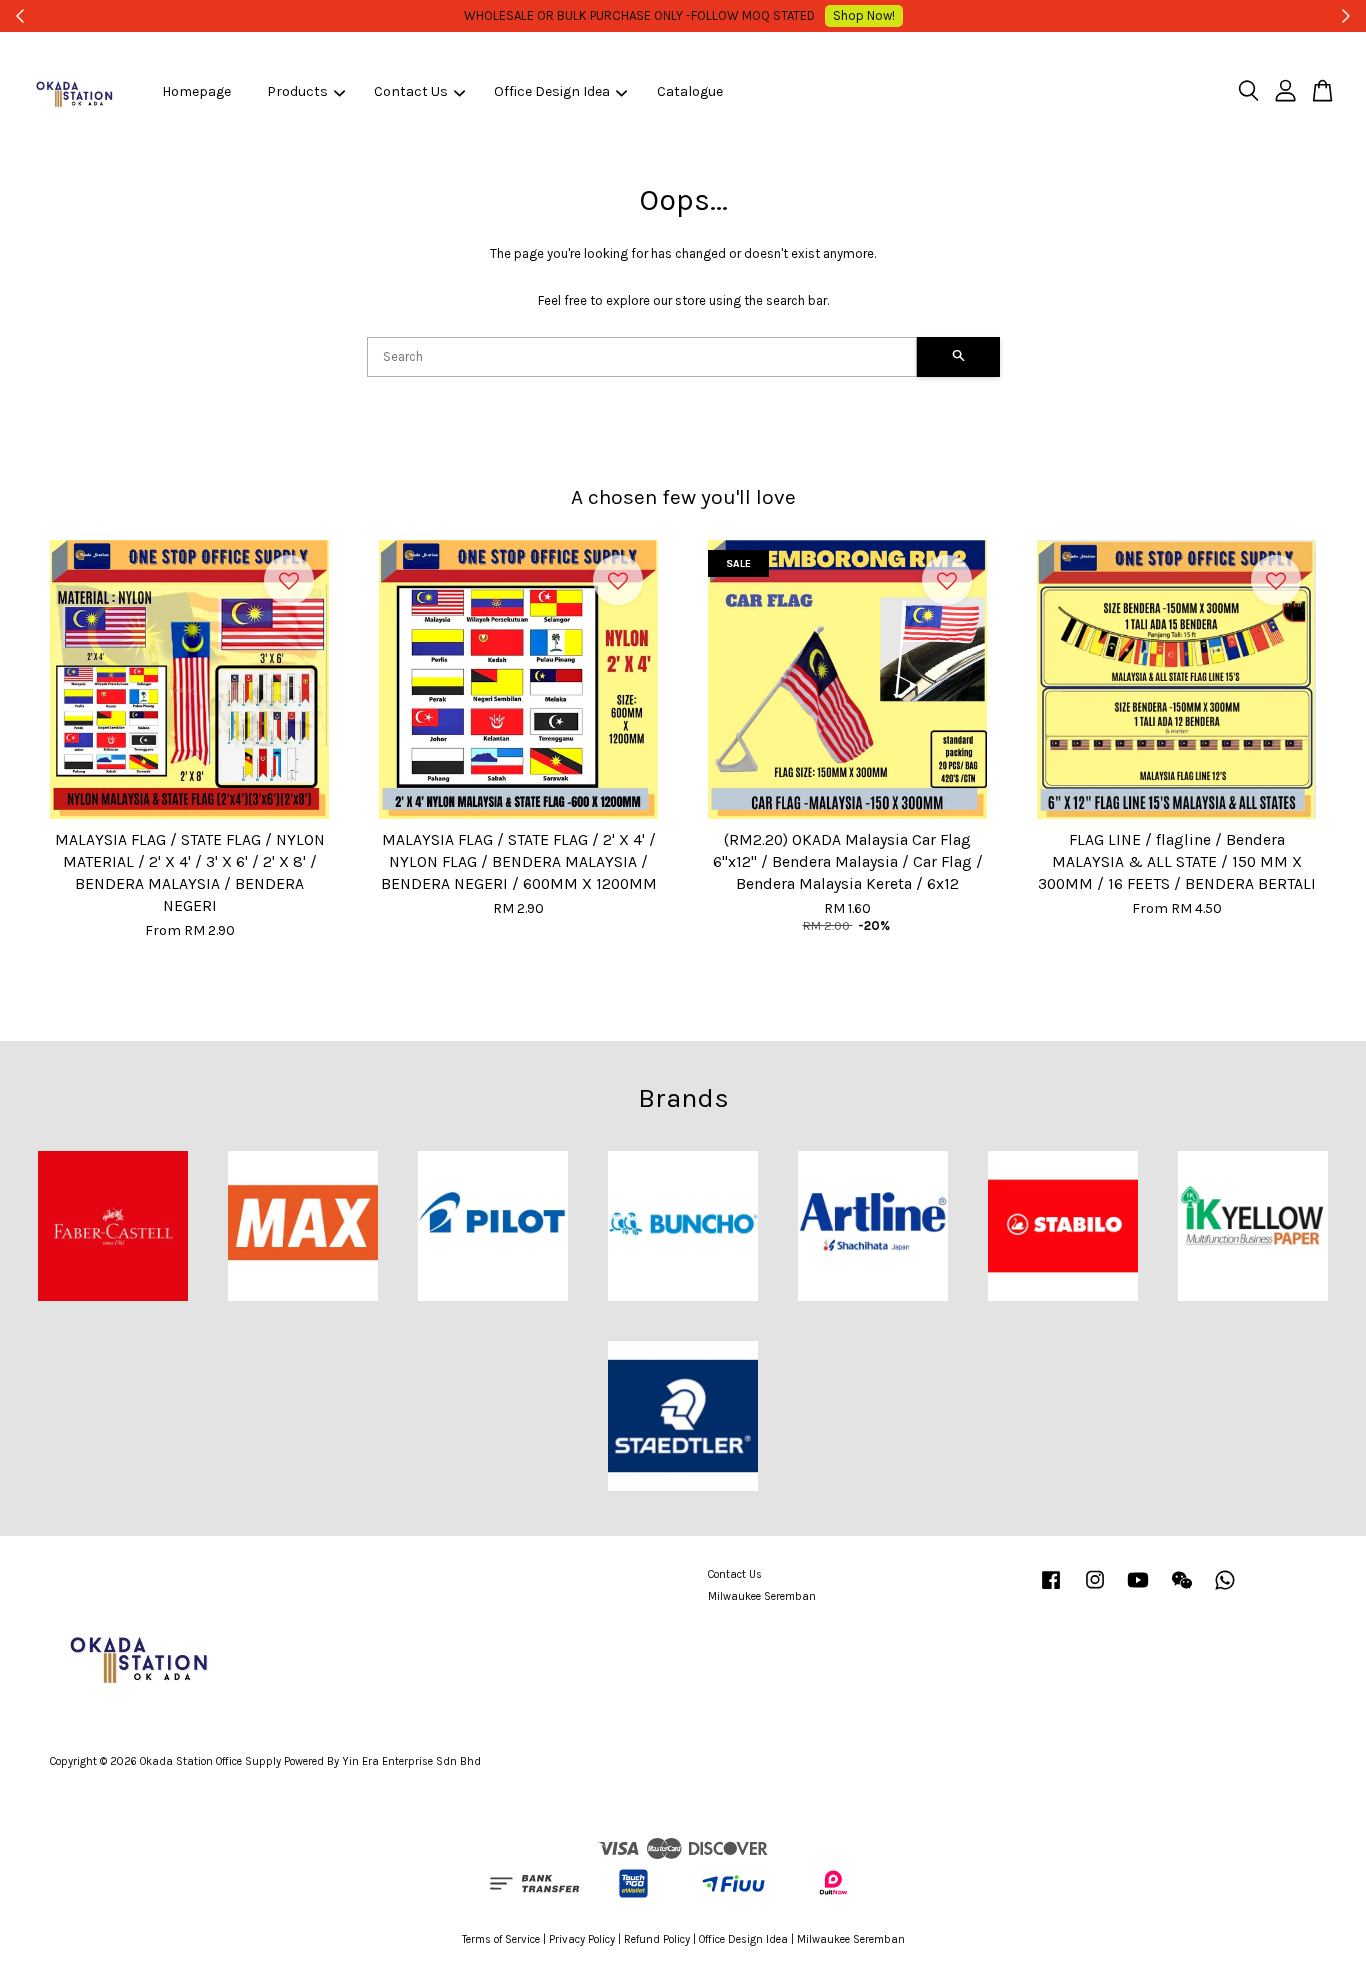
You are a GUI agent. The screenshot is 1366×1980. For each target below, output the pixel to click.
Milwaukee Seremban (762, 1596)
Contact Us (411, 91)
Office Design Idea (552, 91)
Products (297, 91)
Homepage (196, 91)
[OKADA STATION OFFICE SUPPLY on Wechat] (1182, 1590)
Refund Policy (657, 1939)
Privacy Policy (582, 1939)
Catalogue (690, 91)
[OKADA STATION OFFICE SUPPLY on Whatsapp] (1225, 1590)
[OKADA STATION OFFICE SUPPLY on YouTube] (1138, 1590)
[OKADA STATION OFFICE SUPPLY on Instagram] (1095, 1590)
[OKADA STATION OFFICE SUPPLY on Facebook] (1051, 1590)
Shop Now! (864, 15)
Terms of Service (501, 1939)
